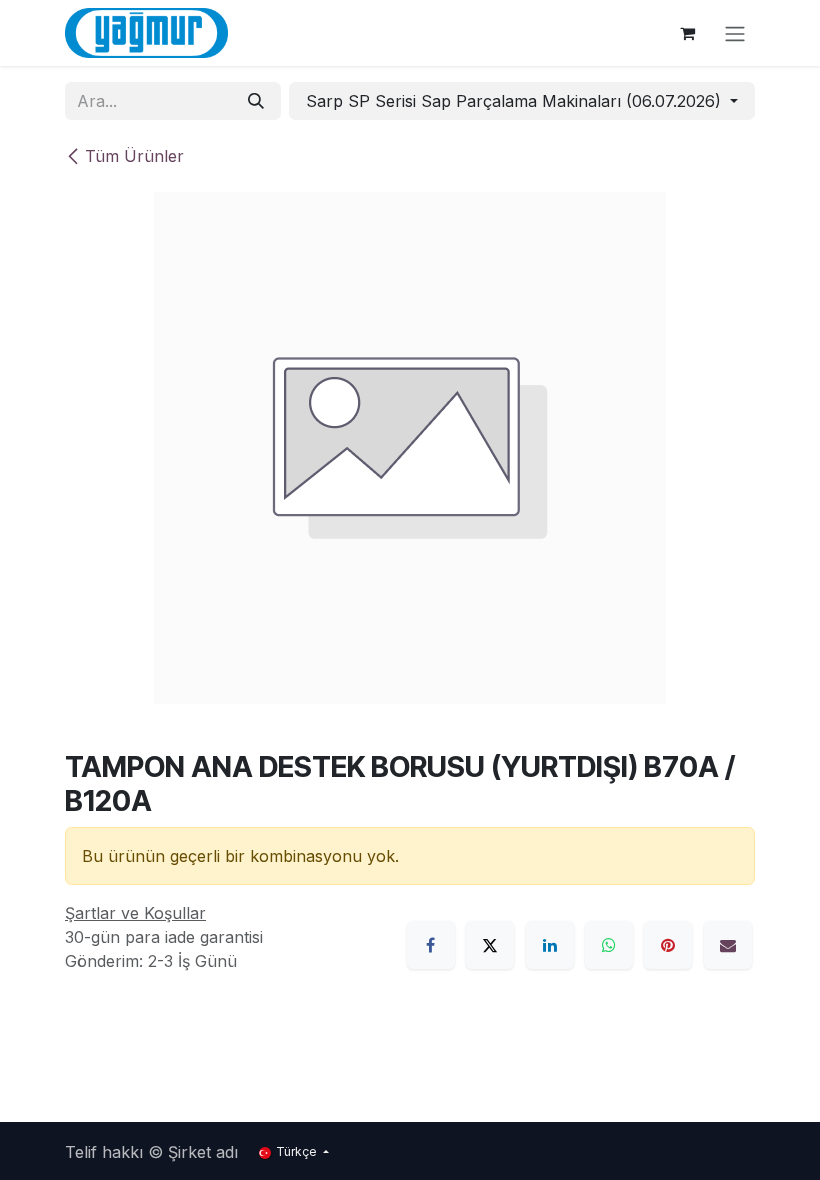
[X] (490, 945)
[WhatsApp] (609, 945)
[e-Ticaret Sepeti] (687, 33)
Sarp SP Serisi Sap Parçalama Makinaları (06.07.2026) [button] (516, 101)
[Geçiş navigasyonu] (735, 33)
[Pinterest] (668, 945)
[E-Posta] (728, 945)
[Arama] (256, 101)
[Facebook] (431, 945)
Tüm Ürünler (134, 156)
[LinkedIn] (550, 945)
